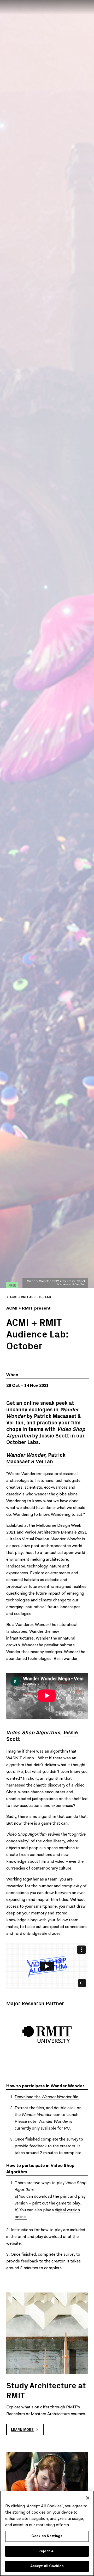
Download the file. (47, 2097)
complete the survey (59, 2139)
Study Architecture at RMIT (46, 2390)
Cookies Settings (47, 2536)
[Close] (88, 2498)
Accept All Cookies (47, 2566)
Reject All (47, 2551)
